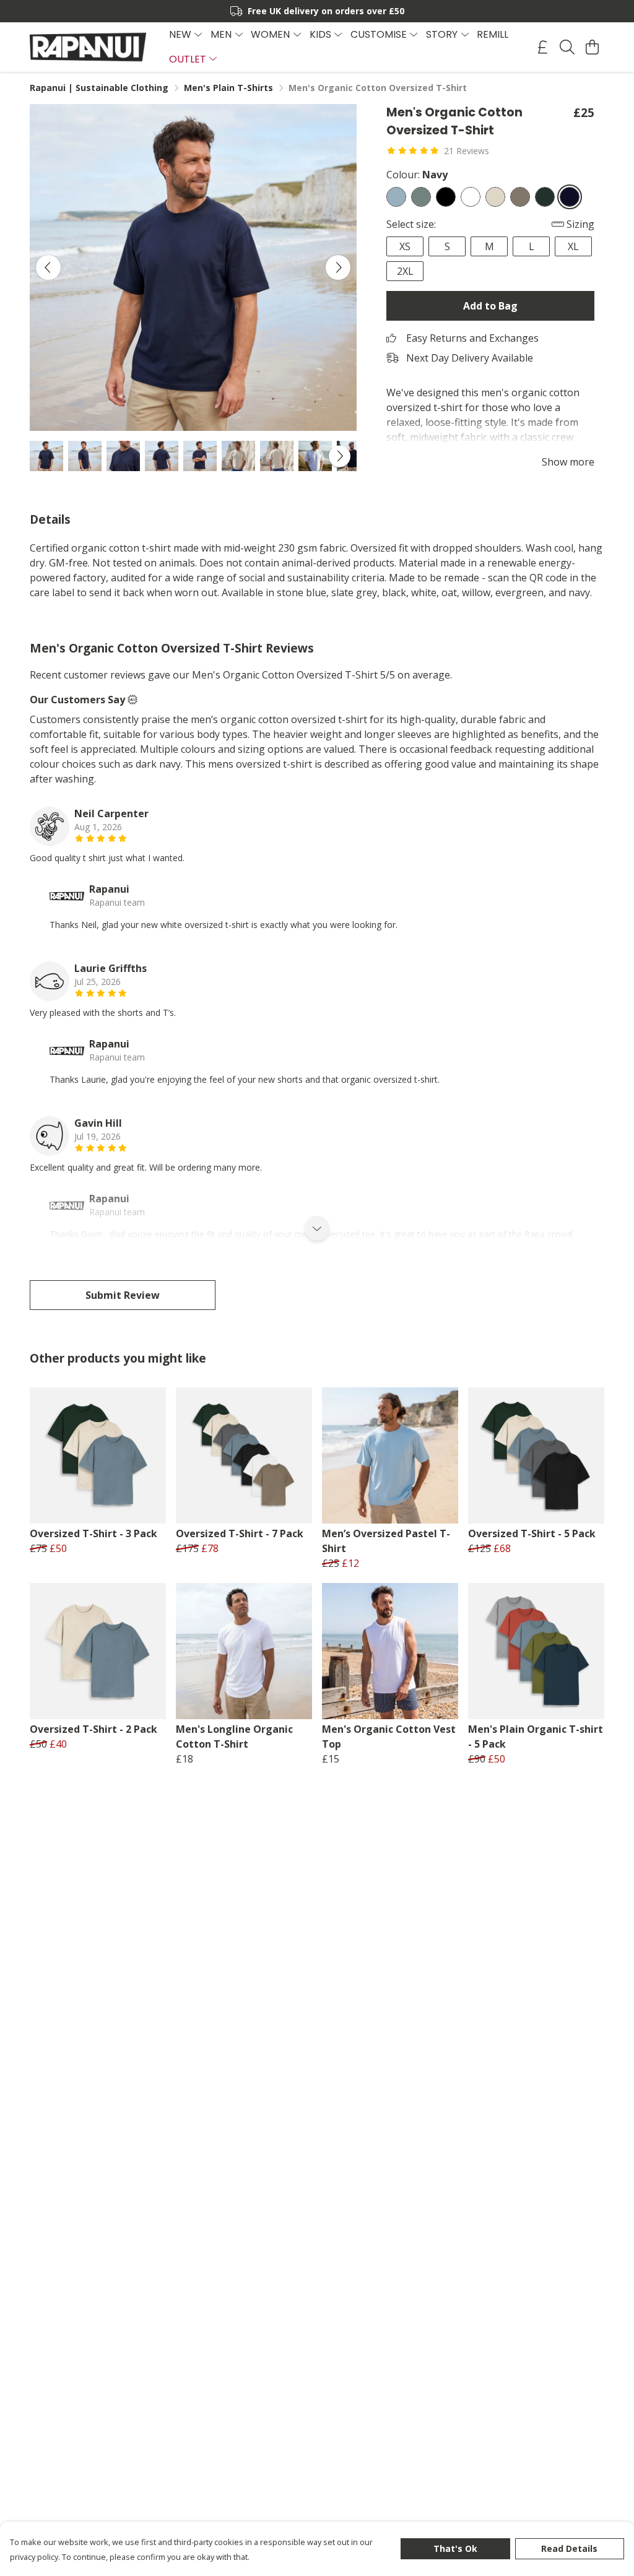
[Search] (567, 47)
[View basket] (592, 47)
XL (573, 246)
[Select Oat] (495, 197)
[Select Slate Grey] (421, 197)
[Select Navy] (570, 197)
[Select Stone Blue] (396, 197)
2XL (405, 271)
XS (405, 246)
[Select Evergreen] (545, 197)
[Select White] (471, 197)
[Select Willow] (520, 197)
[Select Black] (446, 197)
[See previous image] (48, 267)
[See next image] (338, 267)
